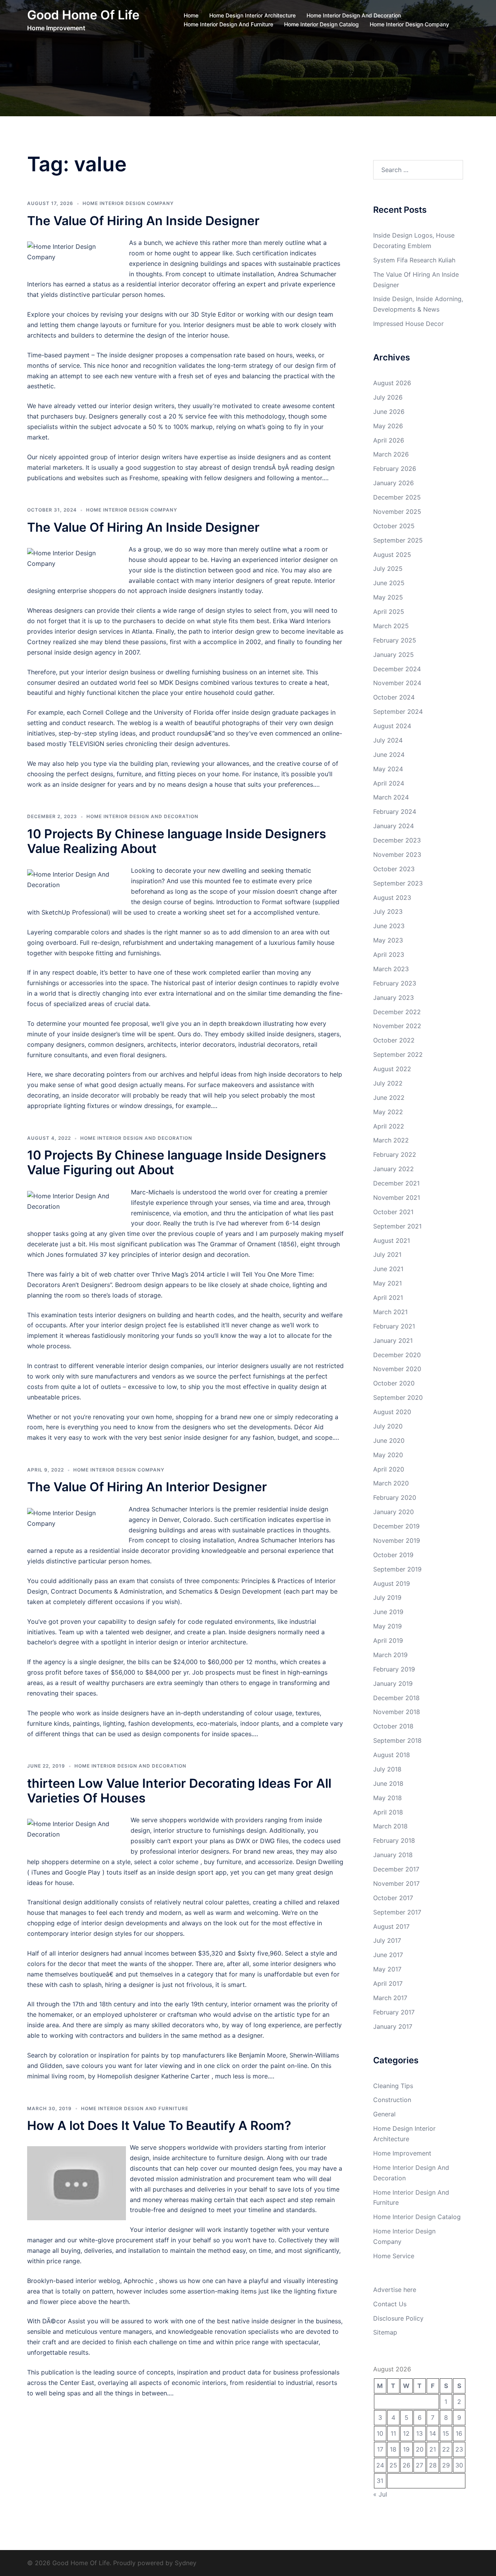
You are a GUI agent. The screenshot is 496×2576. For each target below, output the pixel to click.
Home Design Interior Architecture (252, 15)
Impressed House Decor (408, 324)
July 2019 (387, 1597)
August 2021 (392, 1241)
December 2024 (397, 669)
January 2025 (394, 655)
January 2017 (393, 2026)
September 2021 (397, 1226)
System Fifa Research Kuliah (414, 260)
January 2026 (394, 483)
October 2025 (394, 526)
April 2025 (389, 612)
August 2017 (391, 1926)
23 (459, 2449)
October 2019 (393, 1555)
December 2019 (396, 1526)
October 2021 (393, 1212)
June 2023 (389, 926)
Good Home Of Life (83, 15)
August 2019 (392, 1584)
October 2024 (394, 697)
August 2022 (392, 1069)
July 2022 (388, 1083)
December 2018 (396, 1698)
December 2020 (397, 1355)
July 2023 (388, 912)
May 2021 (387, 1283)
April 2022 (389, 1126)
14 (433, 2433)
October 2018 (393, 1726)
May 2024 (388, 769)
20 (420, 2449)
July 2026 (388, 397)
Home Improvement (402, 2153)
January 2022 (394, 1169)
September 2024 (398, 712)
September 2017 (397, 1912)
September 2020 (398, 1397)
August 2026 (392, 383)
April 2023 (389, 955)
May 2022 (388, 1112)
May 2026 (388, 426)
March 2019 (390, 1655)
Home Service (394, 2256)
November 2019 (397, 1540)
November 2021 (397, 1198)
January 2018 (393, 1855)
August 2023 (392, 898)
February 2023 (395, 983)
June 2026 (389, 412)
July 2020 (388, 1426)
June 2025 (389, 583)
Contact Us (390, 2304)
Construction (392, 2100)
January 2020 (394, 1512)
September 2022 (398, 1055)
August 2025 (392, 555)
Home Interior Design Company (409, 24)
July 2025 (388, 569)
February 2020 (395, 1497)
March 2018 (390, 1826)
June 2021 (388, 1269)
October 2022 (394, 1040)
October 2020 (394, 1383)
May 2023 (388, 940)
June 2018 (388, 1783)
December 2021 (396, 1183)
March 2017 (390, 1998)
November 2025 (397, 512)
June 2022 (389, 1098)
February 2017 (394, 2012)
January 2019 (393, 1683)
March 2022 (391, 1140)
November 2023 (397, 855)
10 (380, 2433)
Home (191, 15)
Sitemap (385, 2332)
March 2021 (390, 1312)
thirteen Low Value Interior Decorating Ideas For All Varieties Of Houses (179, 1791)
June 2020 (389, 1440)
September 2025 (398, 540)
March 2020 (391, 1483)
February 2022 (395, 1154)
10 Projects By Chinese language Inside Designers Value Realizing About (177, 841)
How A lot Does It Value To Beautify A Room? (159, 2125)
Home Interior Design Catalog (321, 24)
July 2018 (387, 1769)
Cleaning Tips (393, 2086)
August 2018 (392, 1755)
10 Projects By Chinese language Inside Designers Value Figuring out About (177, 1162)
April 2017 (388, 1983)
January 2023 (394, 998)
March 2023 (391, 969)
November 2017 (396, 1883)
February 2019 (394, 1669)
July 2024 (388, 740)
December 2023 (397, 840)
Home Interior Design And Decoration (354, 15)
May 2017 (387, 1969)
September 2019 (397, 1569)
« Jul (380, 2494)
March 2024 (391, 797)
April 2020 (389, 1469)
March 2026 (391, 454)
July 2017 (387, 1940)
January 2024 (394, 826)
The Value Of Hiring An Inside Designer (143, 221)
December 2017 (396, 1869)
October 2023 (394, 869)
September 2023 (398, 883)
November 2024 (397, 683)
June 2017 (388, 1955)
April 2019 (388, 1640)
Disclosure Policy (398, 2318)
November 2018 (397, 1712)
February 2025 (395, 640)
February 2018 (394, 1840)
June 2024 (389, 755)
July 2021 (387, 1254)
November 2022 (397, 1026)
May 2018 (387, 1798)
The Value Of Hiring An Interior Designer (147, 1487)
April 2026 (389, 440)
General (384, 2114)
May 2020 (388, 1455)
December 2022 (397, 1012)
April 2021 (388, 1297)
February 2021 (394, 1326)
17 (380, 2449)
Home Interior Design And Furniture (228, 24)
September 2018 (397, 1740)
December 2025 (397, 497)
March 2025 (391, 626)
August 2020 (392, 1412)
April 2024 (389, 783)
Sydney (186, 2563)
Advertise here (395, 2290)
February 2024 (395, 812)
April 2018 (388, 1812)
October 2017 (393, 1898)
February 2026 (395, 469)
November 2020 (397, 1369)
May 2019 (387, 1626)
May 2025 (388, 597)
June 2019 (388, 1612)
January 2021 (393, 1341)
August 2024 (392, 726)
